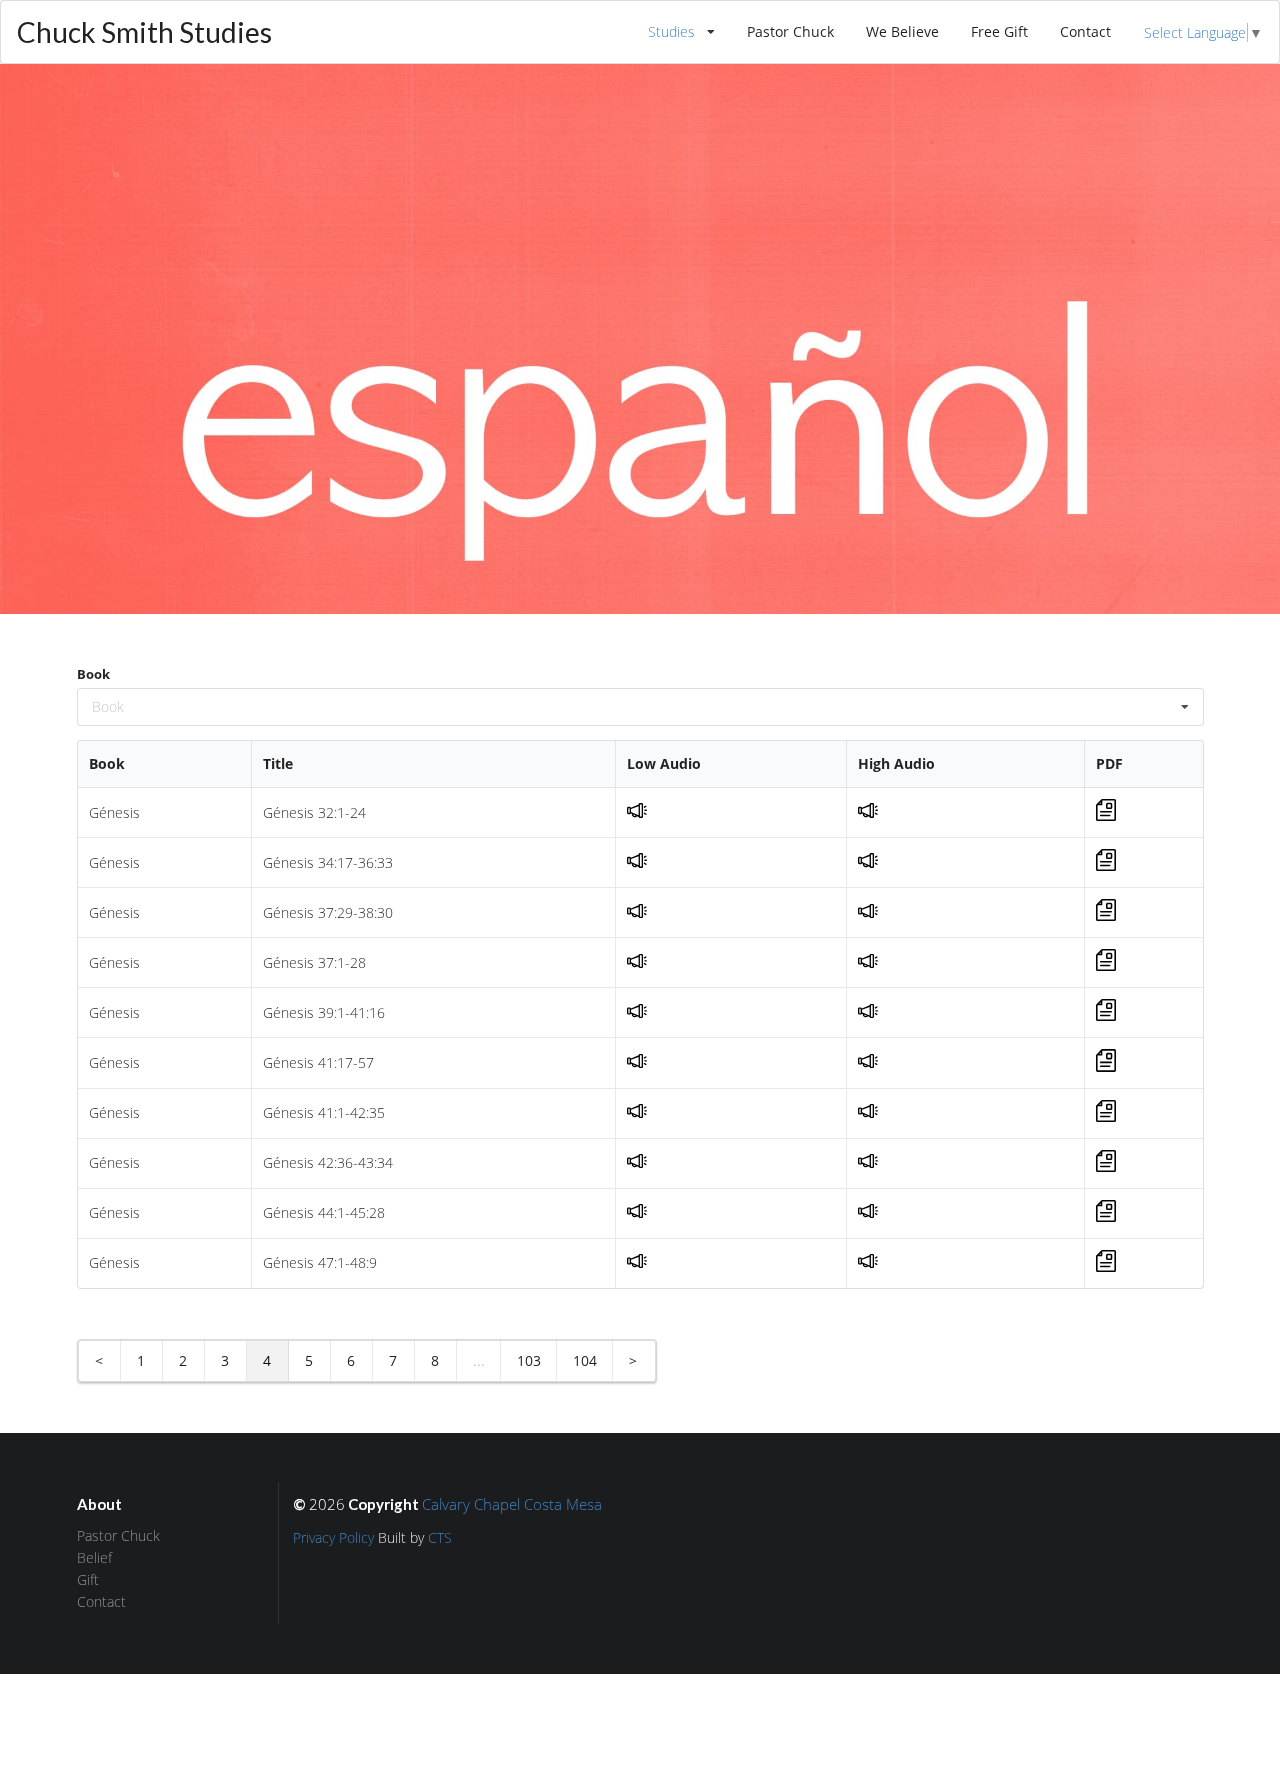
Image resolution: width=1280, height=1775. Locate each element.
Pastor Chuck (790, 31)
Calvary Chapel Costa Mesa (512, 1504)
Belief (94, 1557)
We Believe (902, 31)
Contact (1085, 31)
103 (529, 1360)
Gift (88, 1579)
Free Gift (999, 31)
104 (585, 1360)
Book (93, 674)
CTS (440, 1537)
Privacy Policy (333, 1537)
